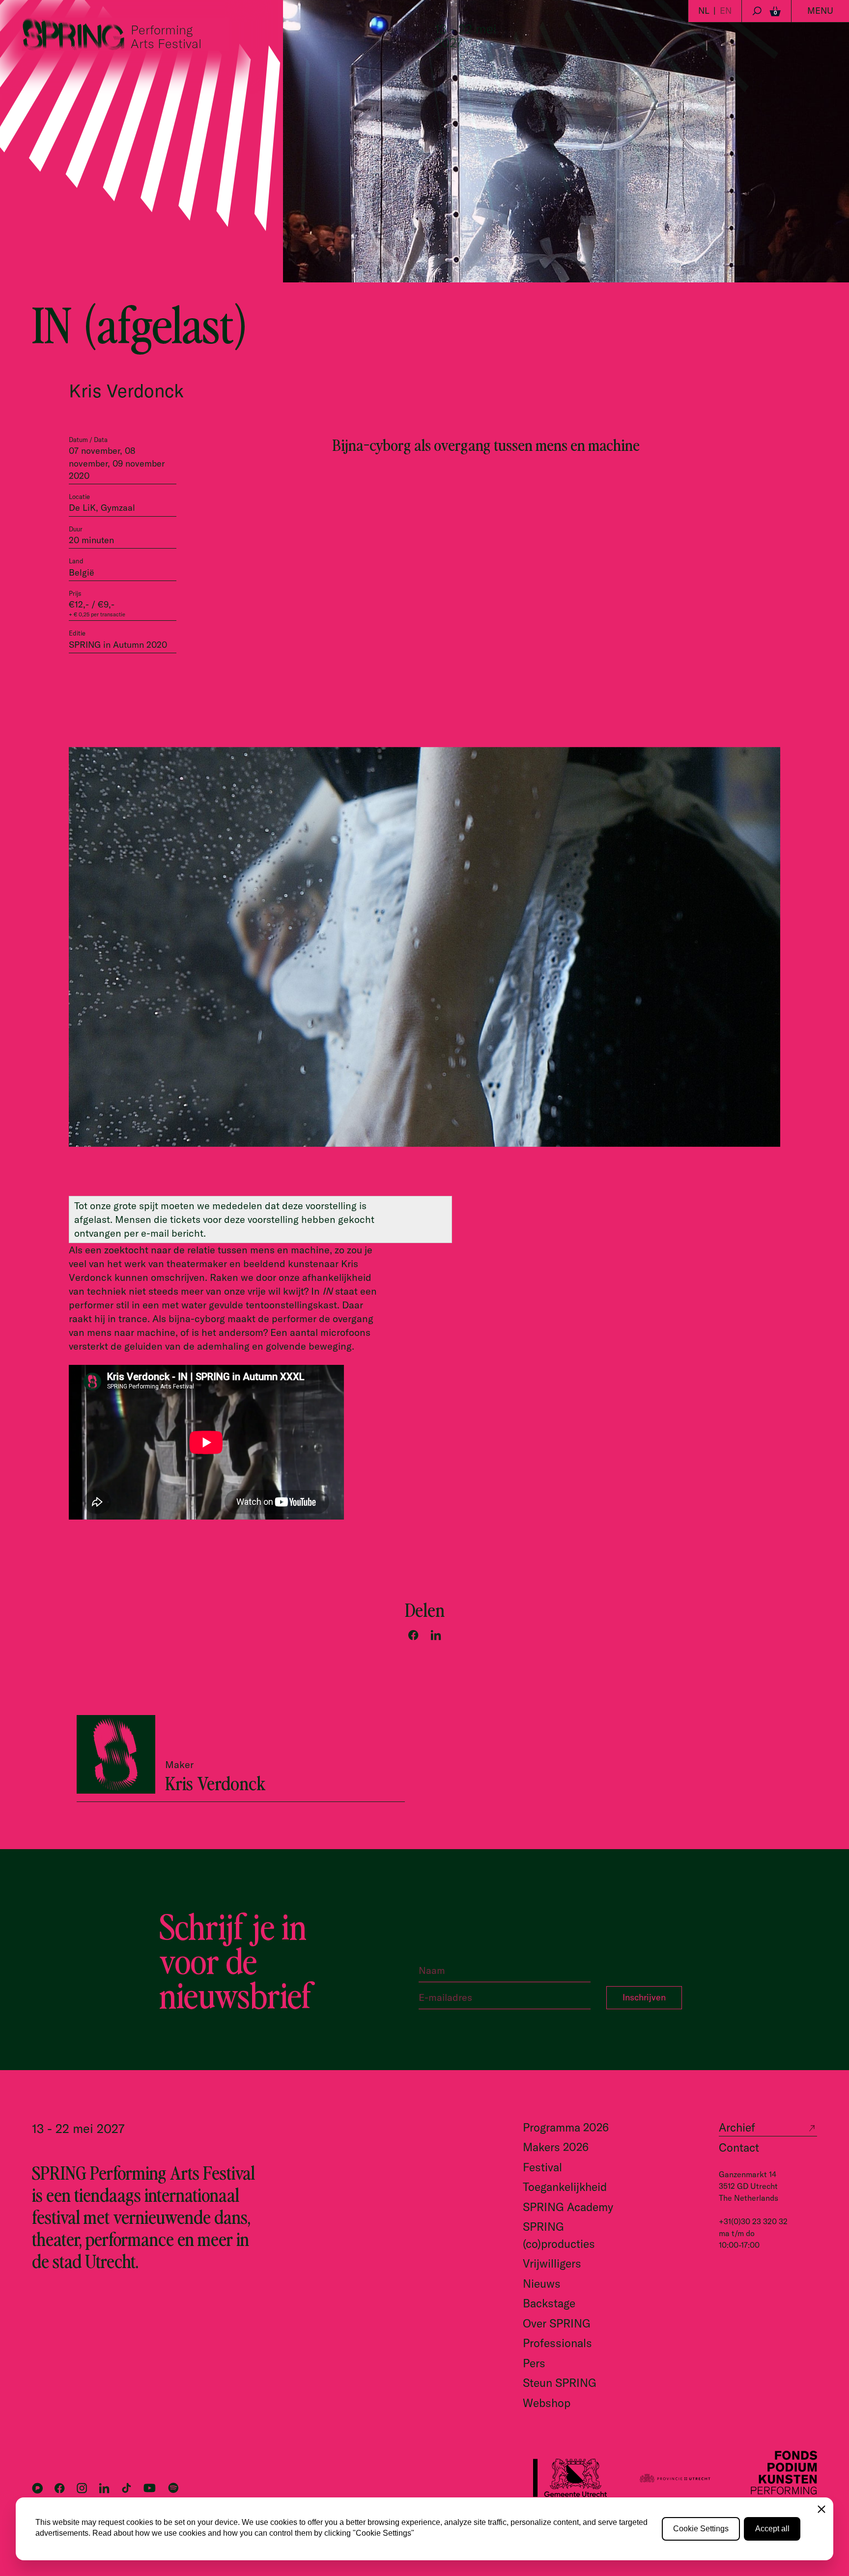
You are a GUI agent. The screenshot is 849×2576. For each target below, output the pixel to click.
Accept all (772, 2529)
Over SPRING (557, 2323)
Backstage (549, 2303)
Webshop (547, 2403)
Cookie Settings (701, 2529)
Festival (542, 2167)
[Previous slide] (746, 1162)
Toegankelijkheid (565, 2187)
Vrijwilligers (552, 2263)
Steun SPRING (560, 2383)
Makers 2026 (556, 2147)
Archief (737, 2127)
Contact (739, 2147)
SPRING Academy (568, 2207)
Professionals (557, 2343)
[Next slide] (771, 1162)
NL (704, 11)
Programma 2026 (566, 2127)
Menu (820, 11)
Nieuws (542, 2284)
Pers (534, 2363)
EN (726, 11)
